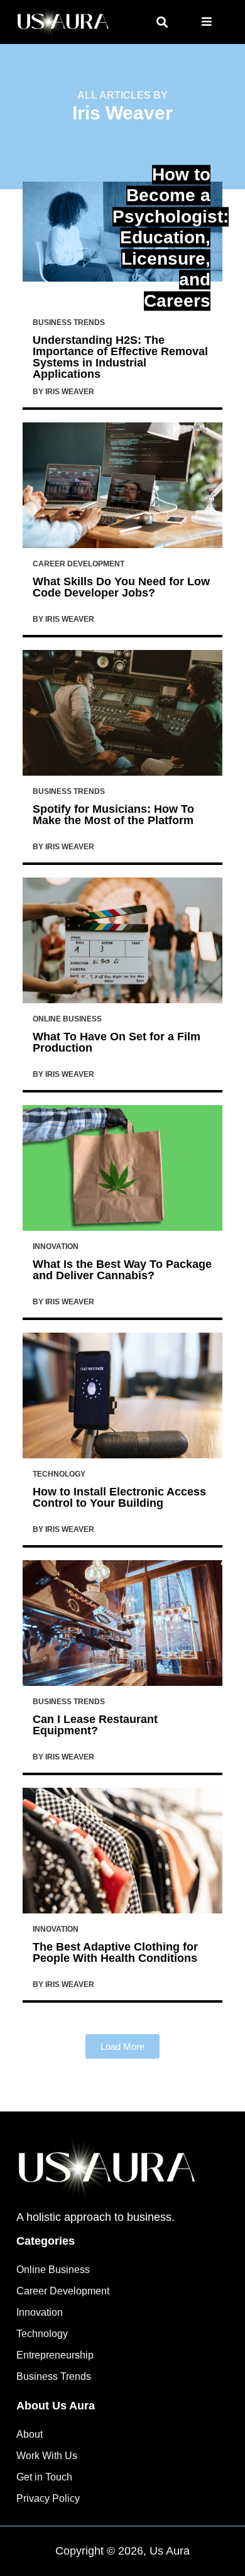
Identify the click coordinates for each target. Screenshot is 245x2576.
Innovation (56, 1247)
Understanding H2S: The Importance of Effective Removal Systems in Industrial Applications (120, 357)
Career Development (79, 564)
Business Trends (69, 322)
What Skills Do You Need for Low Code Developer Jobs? (121, 587)
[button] (162, 22)
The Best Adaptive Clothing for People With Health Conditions (115, 1952)
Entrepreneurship (55, 2355)
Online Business (67, 1019)
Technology (59, 1474)
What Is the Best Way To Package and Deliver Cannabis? (122, 1270)
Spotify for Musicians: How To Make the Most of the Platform (113, 815)
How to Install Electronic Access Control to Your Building (119, 1497)
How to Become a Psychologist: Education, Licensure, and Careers (171, 238)
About (30, 2434)
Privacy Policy (48, 2498)
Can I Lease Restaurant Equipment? (95, 1725)
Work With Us (47, 2456)
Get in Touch (44, 2477)
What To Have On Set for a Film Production (117, 1042)
